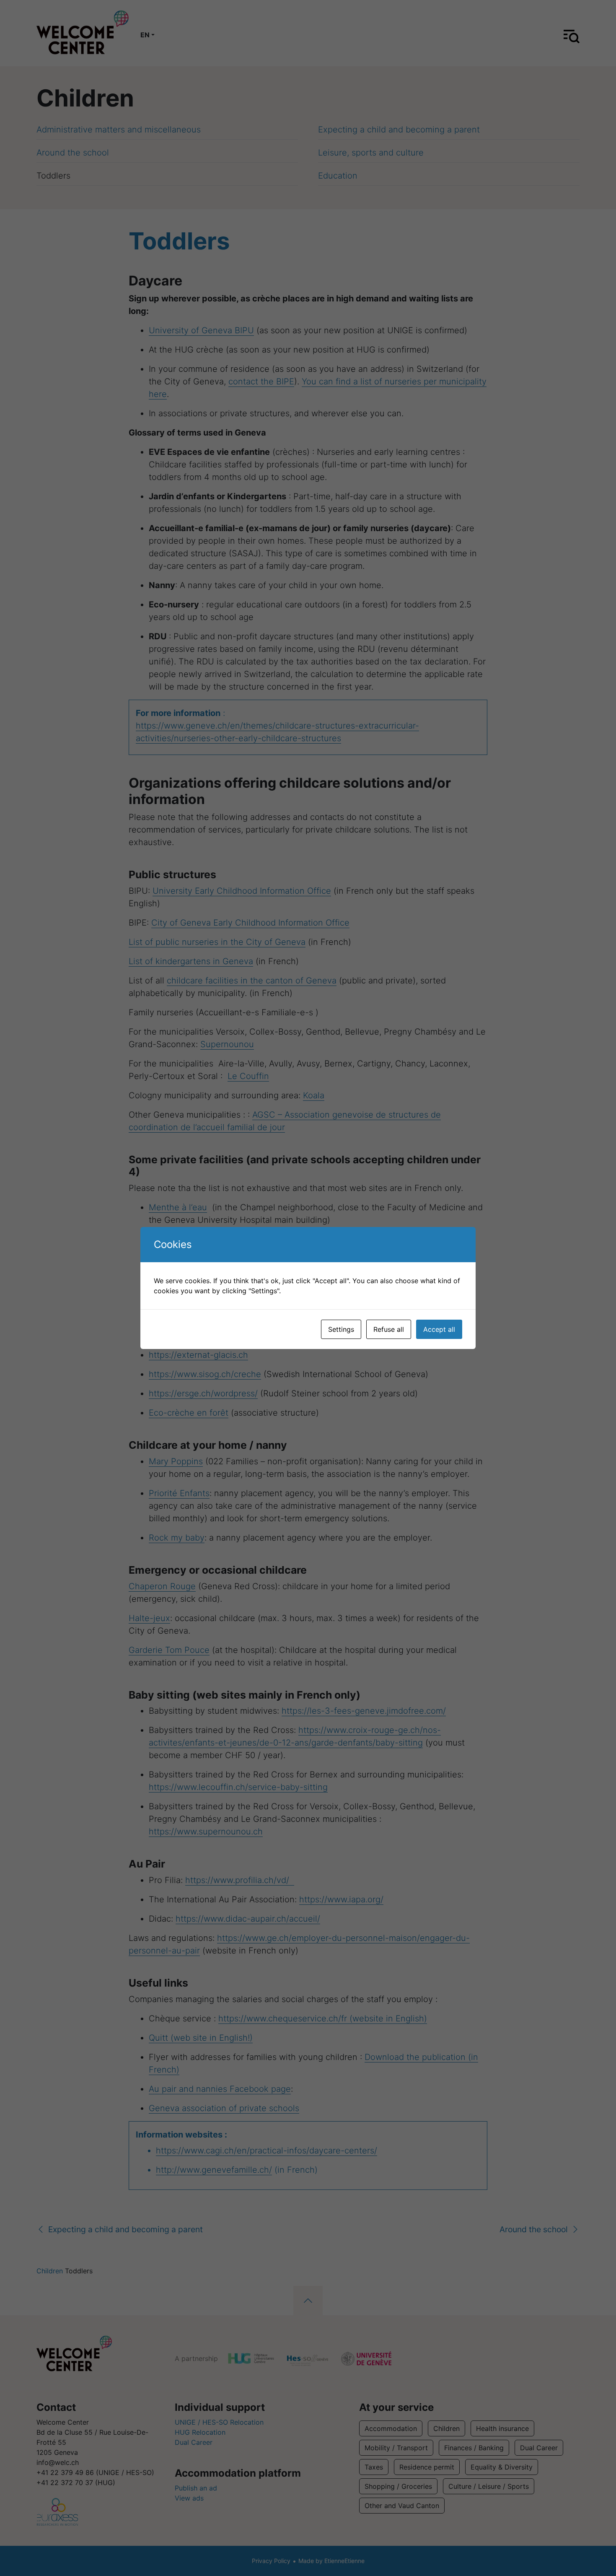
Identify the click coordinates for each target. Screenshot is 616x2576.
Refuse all (389, 1329)
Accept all (439, 1329)
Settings (341, 1329)
